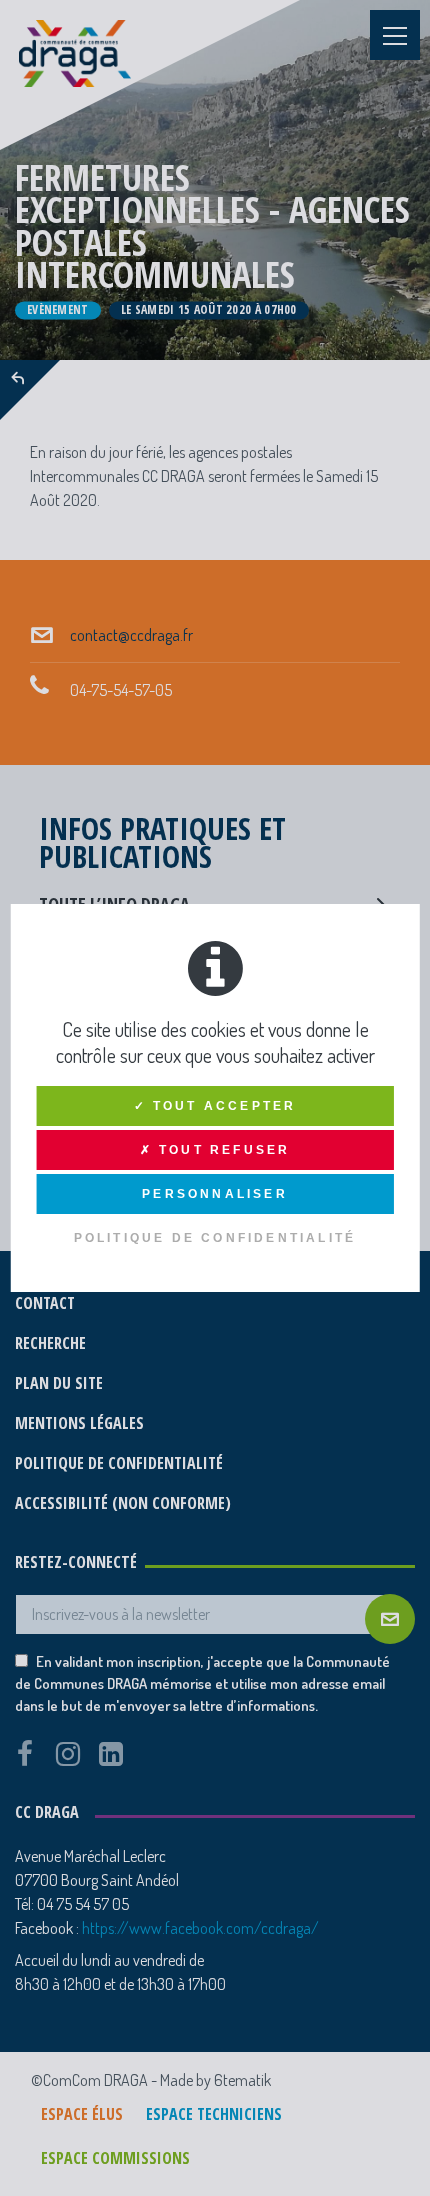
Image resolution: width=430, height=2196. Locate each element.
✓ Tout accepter (215, 1106)
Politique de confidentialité (215, 1238)
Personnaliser (215, 1194)
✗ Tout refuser (215, 1150)
